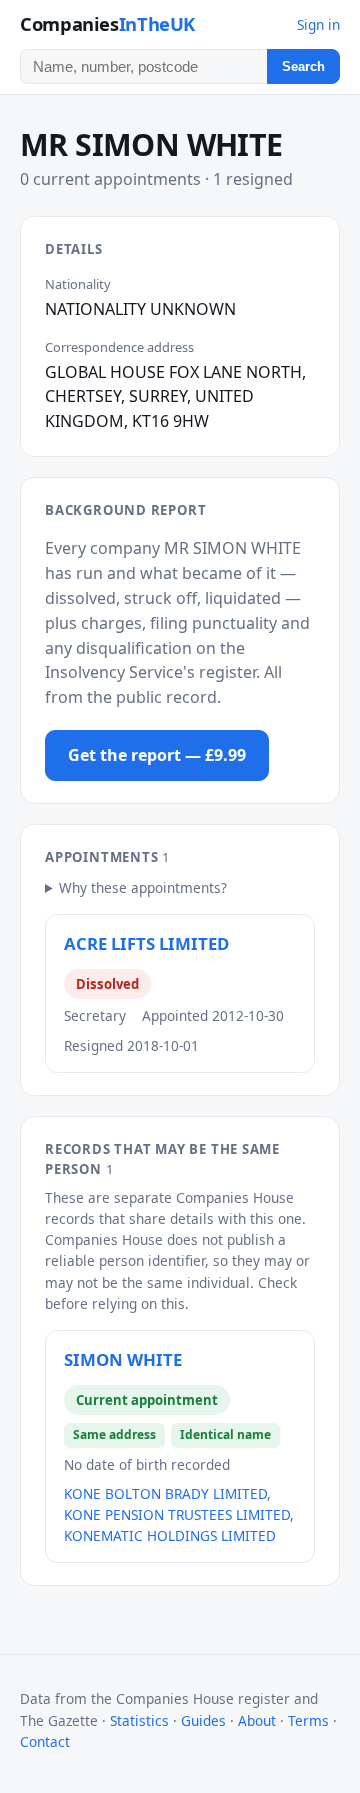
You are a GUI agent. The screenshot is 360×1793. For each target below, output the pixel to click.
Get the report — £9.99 (157, 755)
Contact (45, 1741)
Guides (203, 1720)
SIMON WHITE (123, 1359)
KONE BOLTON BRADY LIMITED (165, 1493)
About (257, 1720)
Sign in (318, 24)
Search (303, 66)
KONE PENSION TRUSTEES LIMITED (177, 1514)
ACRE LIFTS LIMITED (146, 943)
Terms (308, 1720)
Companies (107, 23)
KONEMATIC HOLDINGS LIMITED (170, 1535)
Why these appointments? (143, 887)
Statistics (139, 1720)
